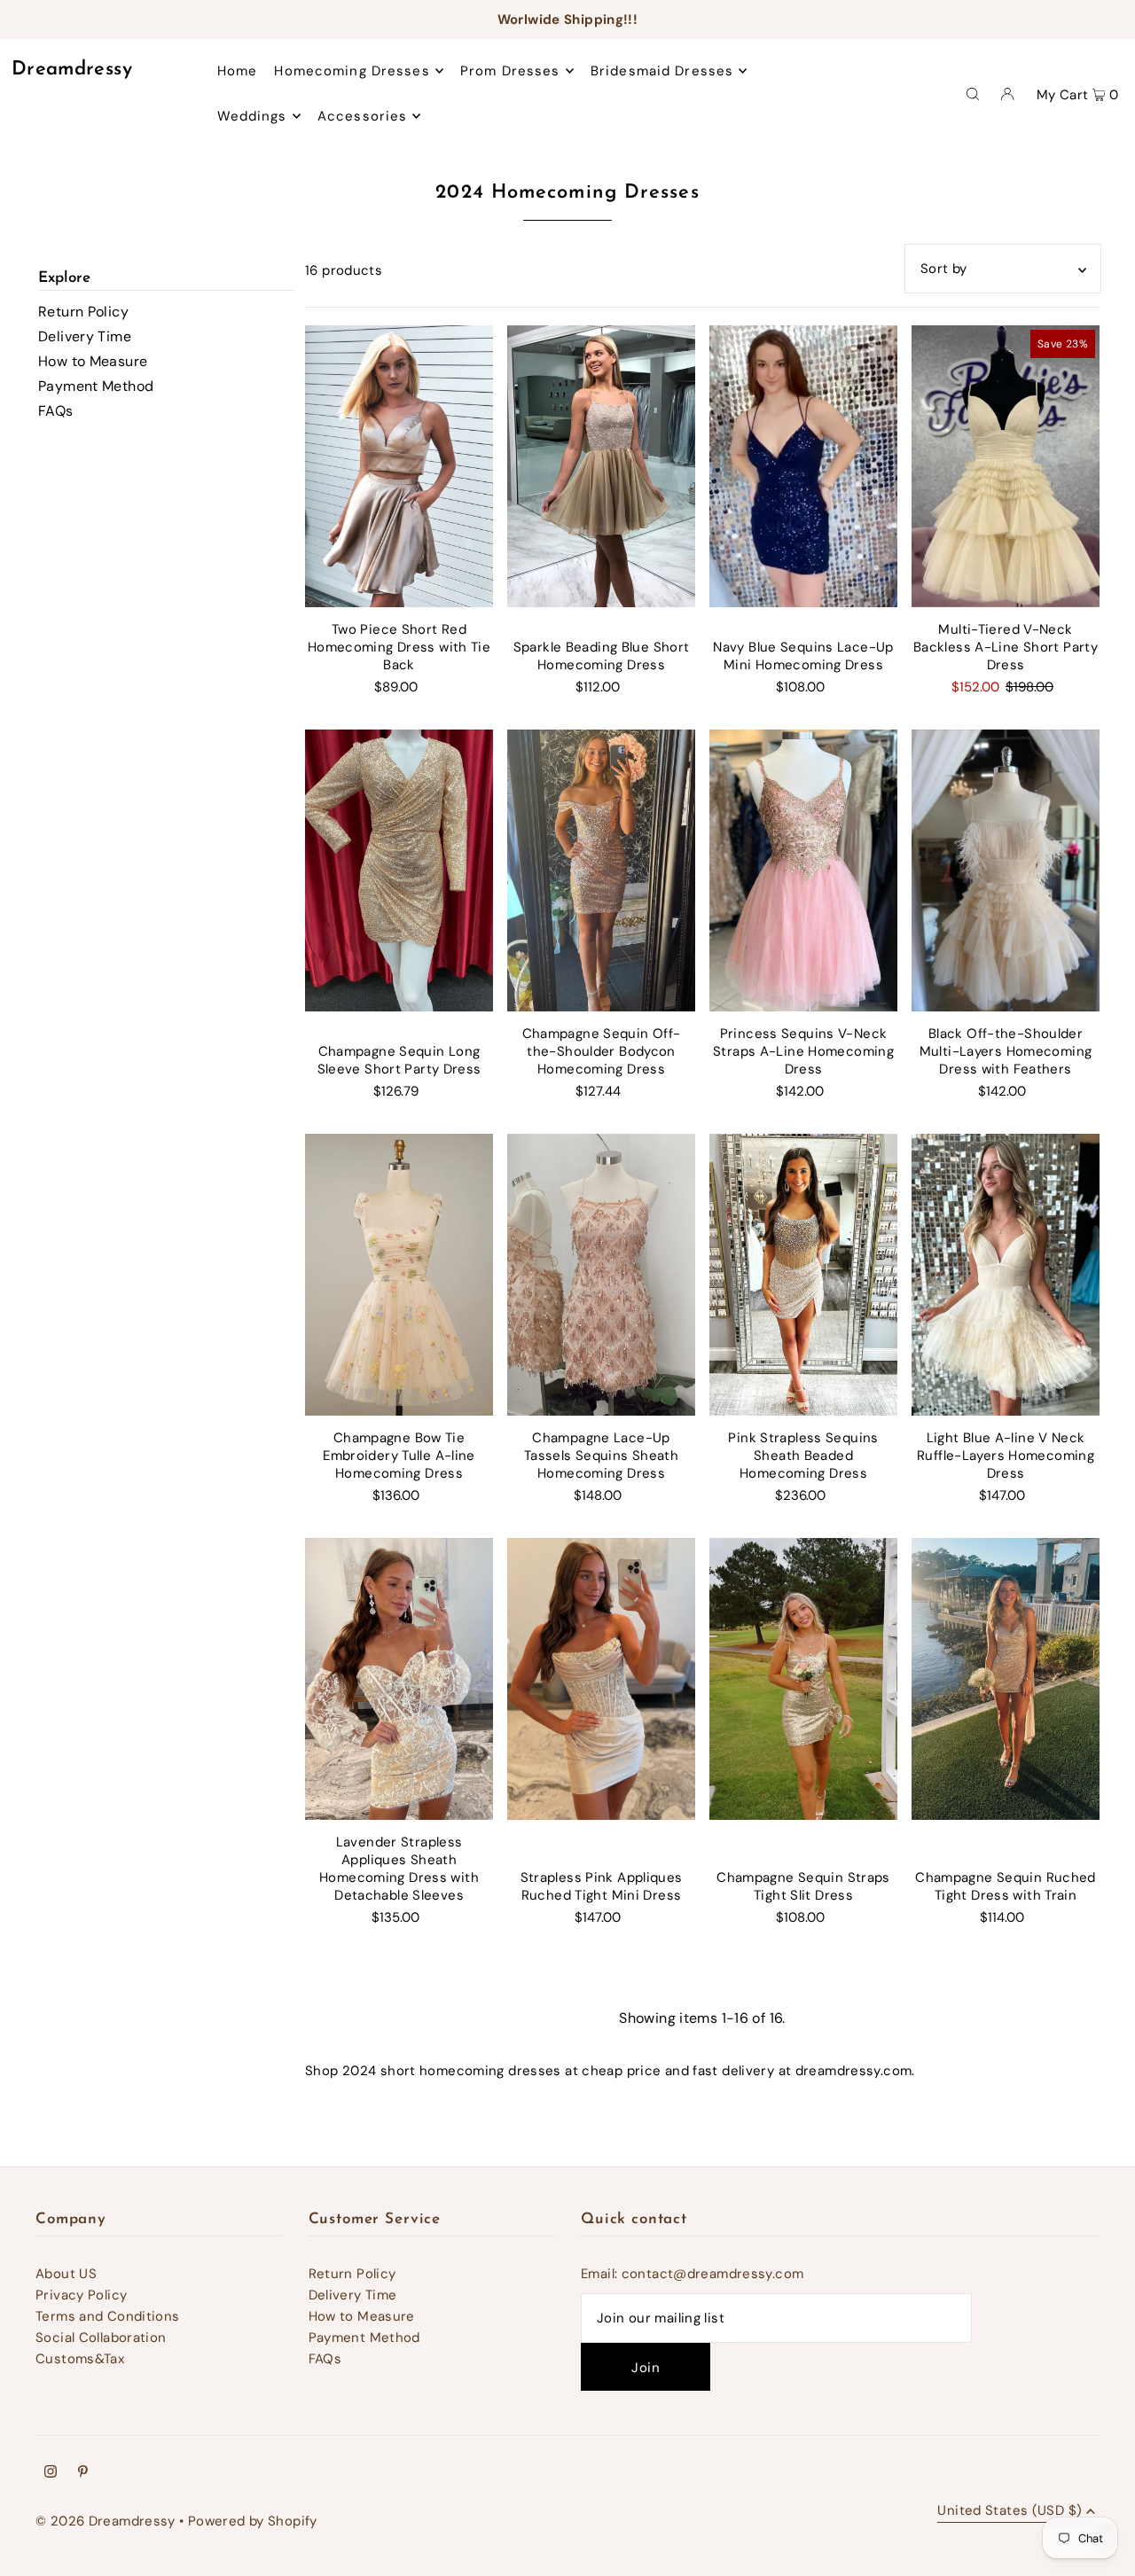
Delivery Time (85, 336)
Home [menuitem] (238, 71)
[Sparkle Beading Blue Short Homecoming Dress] (601, 466)
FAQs (56, 411)
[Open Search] (973, 93)
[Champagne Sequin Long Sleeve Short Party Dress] (399, 870)
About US (66, 2274)
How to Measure (93, 361)
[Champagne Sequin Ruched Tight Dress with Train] (1006, 1679)
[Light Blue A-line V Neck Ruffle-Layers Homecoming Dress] (1006, 1275)
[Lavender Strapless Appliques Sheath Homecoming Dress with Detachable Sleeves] (399, 1679)
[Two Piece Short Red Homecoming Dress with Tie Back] (399, 466)
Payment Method (96, 386)
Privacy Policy (81, 2295)
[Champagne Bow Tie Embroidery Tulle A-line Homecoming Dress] (399, 1275)
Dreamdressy (72, 70)
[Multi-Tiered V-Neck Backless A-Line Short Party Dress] (1006, 466)
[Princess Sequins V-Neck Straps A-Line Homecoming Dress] (803, 870)
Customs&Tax (80, 2359)
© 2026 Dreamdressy (106, 2521)
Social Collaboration (101, 2338)
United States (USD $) (1010, 2512)
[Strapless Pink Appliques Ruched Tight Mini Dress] (601, 1679)
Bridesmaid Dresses (662, 71)
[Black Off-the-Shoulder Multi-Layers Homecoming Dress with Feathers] (1006, 870)
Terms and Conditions (108, 2316)
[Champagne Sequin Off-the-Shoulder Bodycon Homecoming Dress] (601, 870)
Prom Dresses (510, 71)
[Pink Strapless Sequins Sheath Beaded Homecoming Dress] (803, 1275)
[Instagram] (51, 2473)
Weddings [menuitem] (252, 116)
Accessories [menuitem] (362, 116)
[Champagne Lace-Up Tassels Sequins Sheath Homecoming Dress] (601, 1275)
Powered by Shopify (253, 2521)
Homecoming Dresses (352, 71)
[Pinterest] (83, 2473)
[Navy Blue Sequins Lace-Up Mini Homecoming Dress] (803, 466)
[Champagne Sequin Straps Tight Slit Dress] (803, 1679)
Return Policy (83, 312)
